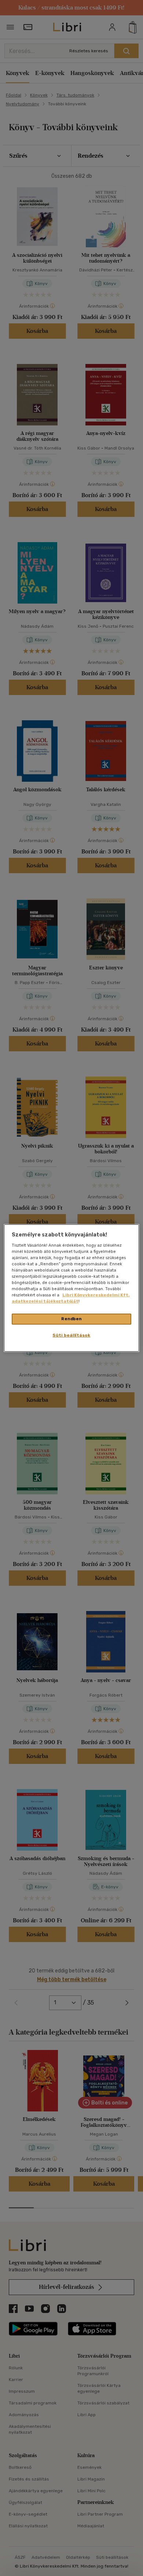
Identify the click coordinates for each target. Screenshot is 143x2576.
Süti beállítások (71, 1335)
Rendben (71, 1319)
